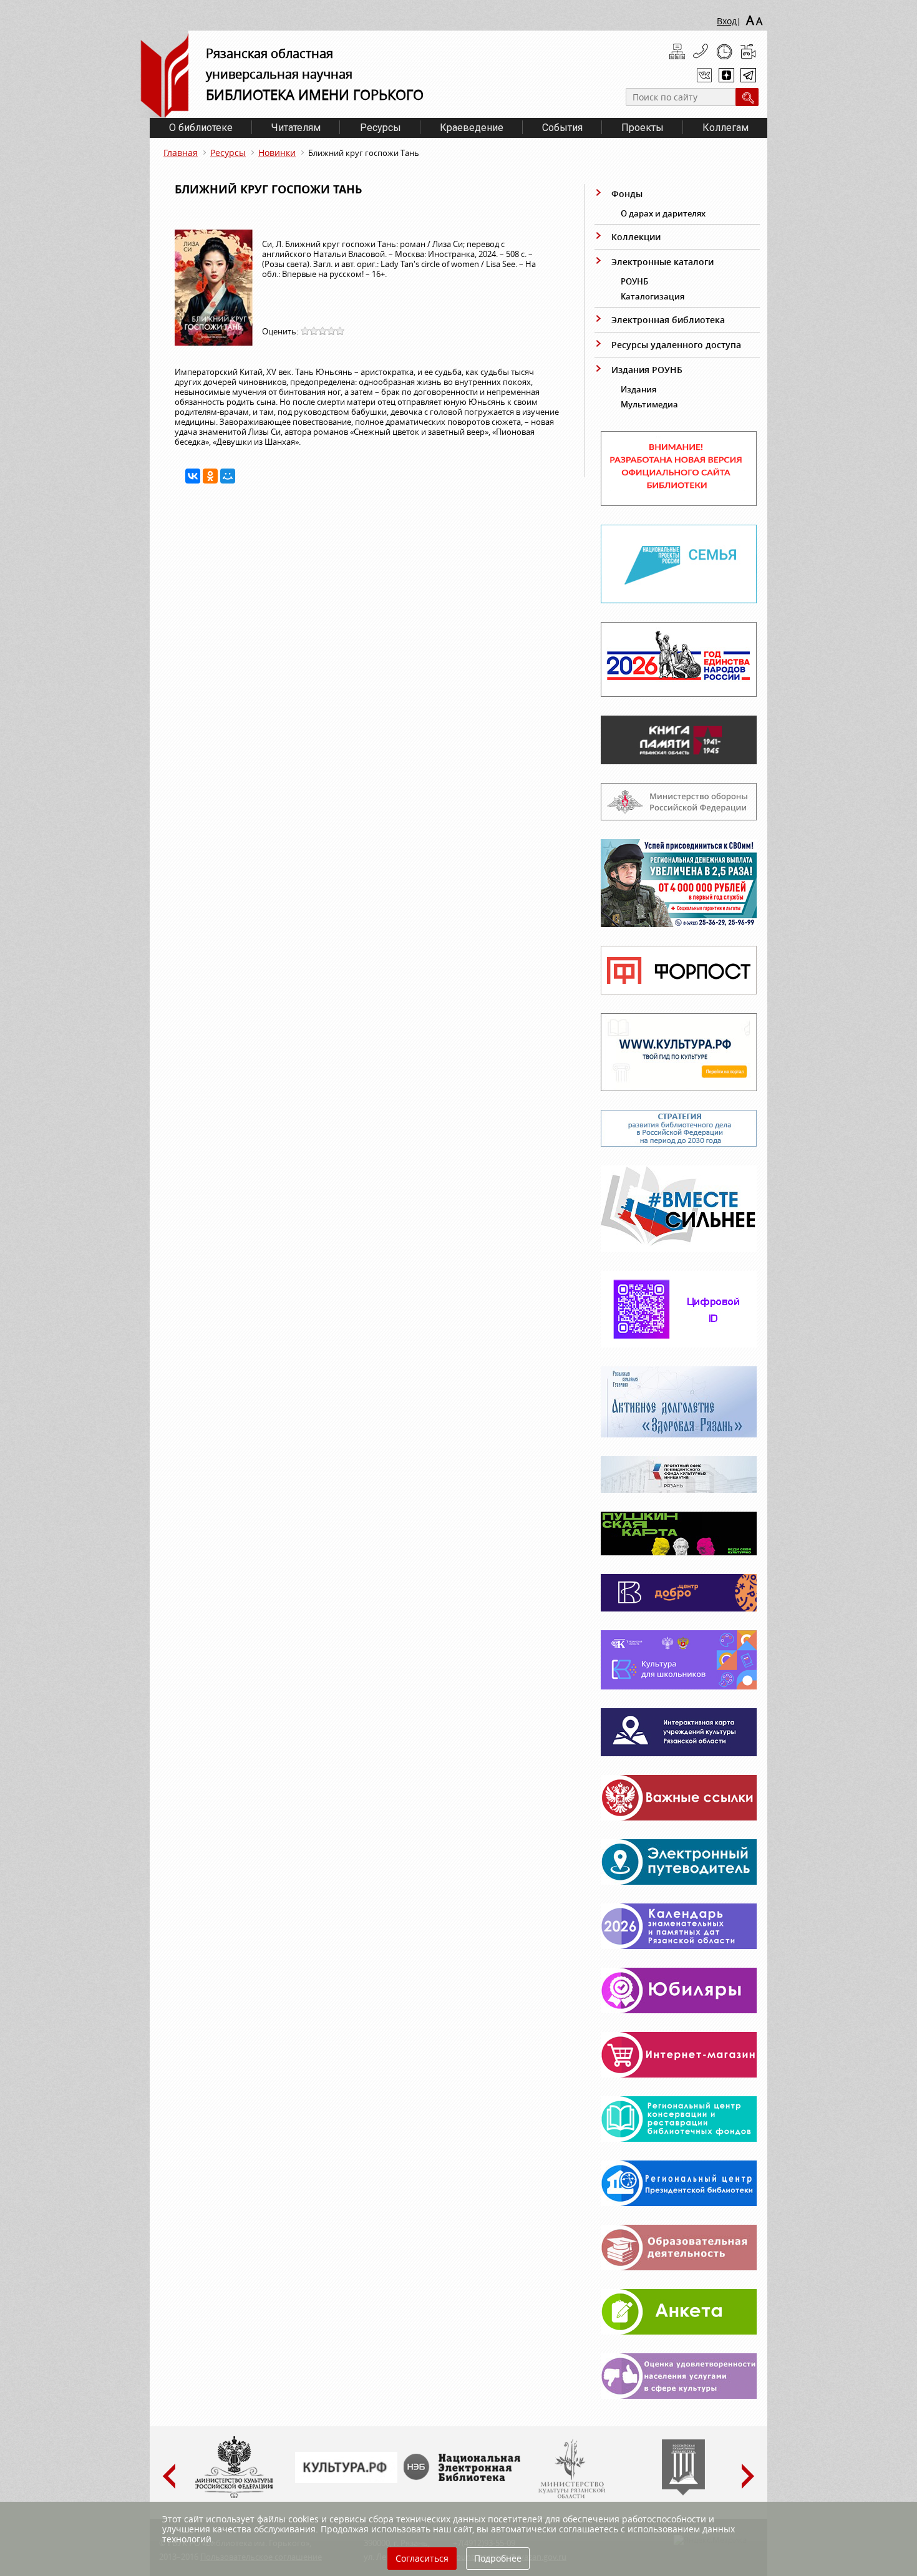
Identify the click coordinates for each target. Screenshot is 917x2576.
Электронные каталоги (662, 262)
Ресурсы (381, 128)
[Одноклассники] (210, 476)
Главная (181, 153)
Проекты (643, 128)
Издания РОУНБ (647, 370)
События (562, 128)
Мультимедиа (649, 404)
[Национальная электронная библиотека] (465, 2478)
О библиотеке (201, 128)
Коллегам (725, 128)
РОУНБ (634, 281)
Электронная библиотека (668, 320)
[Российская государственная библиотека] (683, 2492)
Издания (638, 389)
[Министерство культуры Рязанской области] (571, 2496)
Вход (727, 21)
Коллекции (636, 237)
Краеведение (472, 128)
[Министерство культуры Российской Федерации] (234, 2496)
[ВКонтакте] (193, 476)
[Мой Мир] (228, 476)
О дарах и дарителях (663, 213)
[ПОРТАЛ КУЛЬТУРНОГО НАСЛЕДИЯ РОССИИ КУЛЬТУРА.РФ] (346, 2480)
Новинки (277, 153)
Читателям (296, 128)
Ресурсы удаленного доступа (676, 345)
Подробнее (498, 2558)
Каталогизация (653, 296)
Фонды (627, 194)
